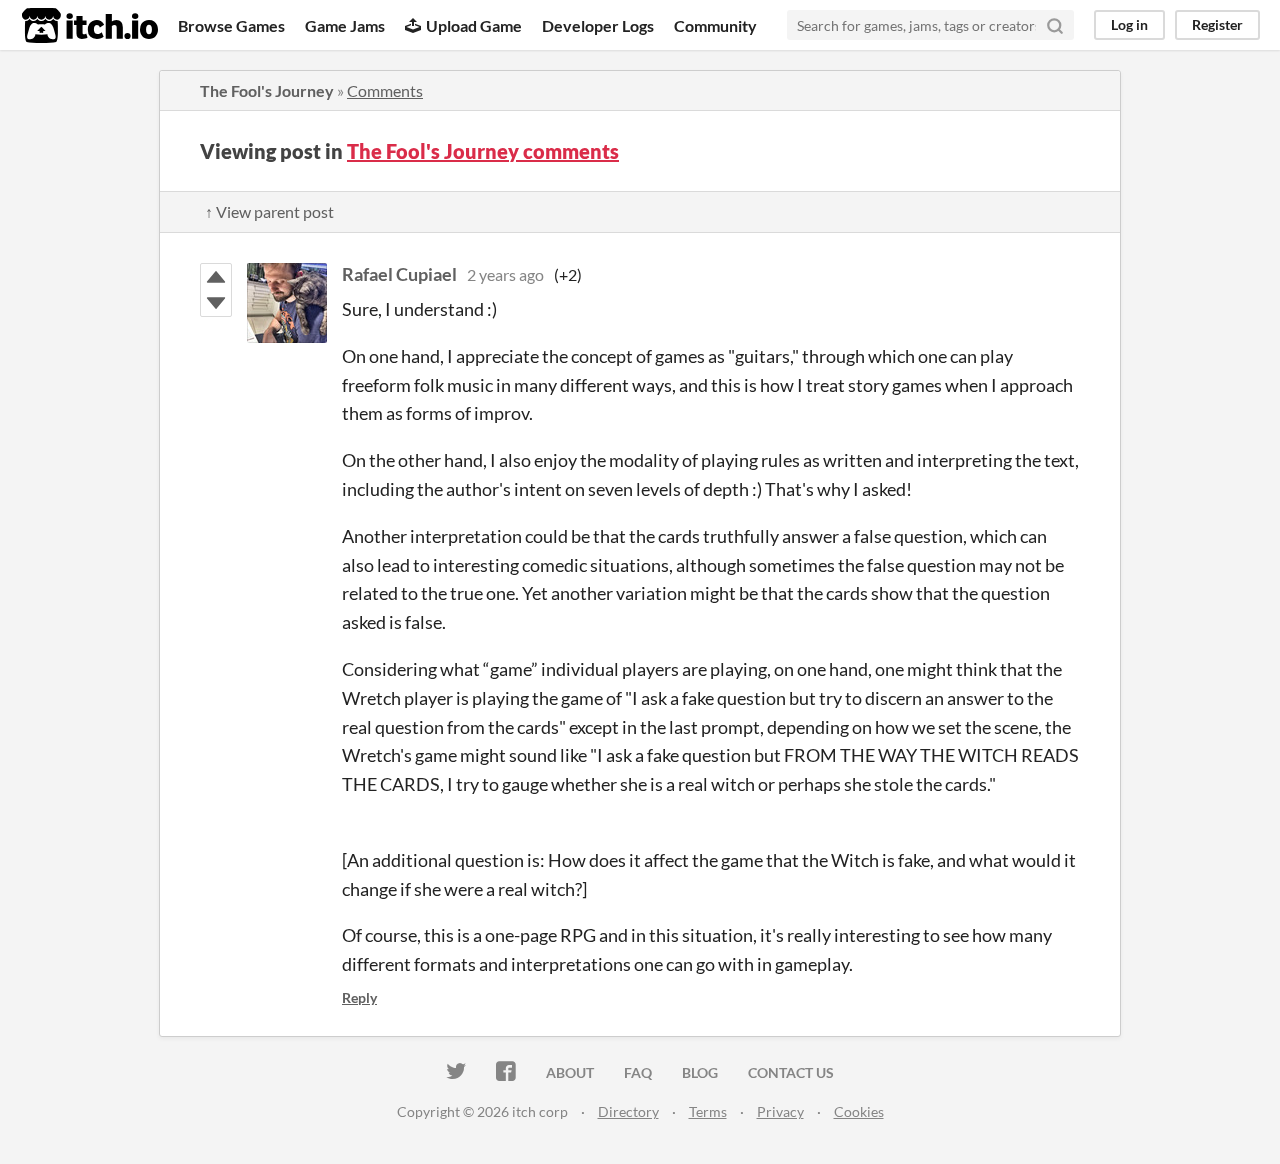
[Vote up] (216, 277)
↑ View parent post (269, 211)
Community (715, 25)
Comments (385, 90)
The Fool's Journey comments (483, 151)
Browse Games (231, 25)
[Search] (1055, 25)
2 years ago (505, 274)
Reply (359, 997)
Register (1217, 24)
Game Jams (345, 25)
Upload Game (474, 25)
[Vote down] (216, 303)
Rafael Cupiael (399, 274)
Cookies (859, 1111)
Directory (628, 1111)
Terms (708, 1111)
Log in (1129, 24)
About (570, 1072)
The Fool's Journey (267, 90)
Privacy (780, 1111)
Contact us (791, 1072)
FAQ (638, 1072)
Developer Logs (598, 25)
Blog (700, 1072)
